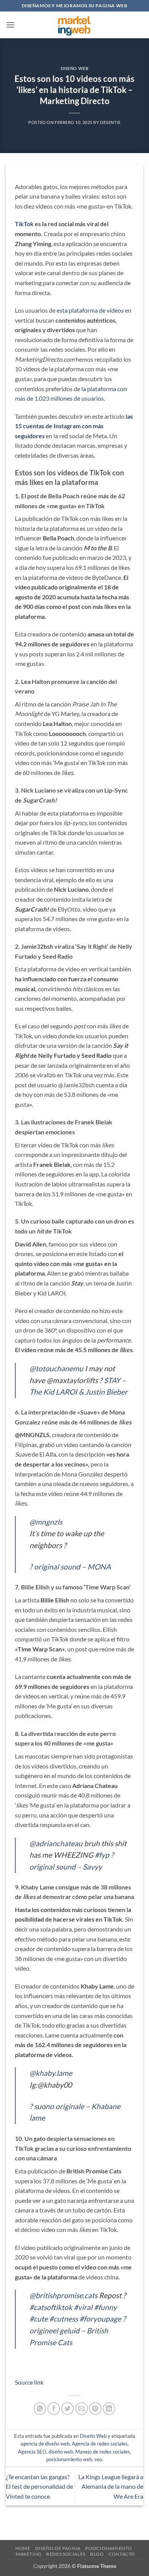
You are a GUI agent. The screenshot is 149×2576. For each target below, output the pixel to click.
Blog (97, 2554)
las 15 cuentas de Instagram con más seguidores (74, 426)
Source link (29, 2382)
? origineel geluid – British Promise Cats (78, 2330)
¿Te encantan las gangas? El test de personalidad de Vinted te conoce (39, 2486)
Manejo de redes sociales (103, 2452)
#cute (39, 2319)
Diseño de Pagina (58, 2548)
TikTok (24, 224)
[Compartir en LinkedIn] (109, 2409)
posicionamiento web (69, 2459)
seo (98, 2459)
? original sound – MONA (70, 1567)
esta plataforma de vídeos (90, 310)
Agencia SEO (32, 2452)
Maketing (29, 2554)
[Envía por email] (82, 2409)
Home (23, 2548)
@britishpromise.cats (63, 2295)
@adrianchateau (56, 1843)
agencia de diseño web (45, 2444)
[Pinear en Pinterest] (95, 2409)
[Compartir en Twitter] (67, 2409)
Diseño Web (75, 68)
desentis (110, 122)
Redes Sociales (66, 2554)
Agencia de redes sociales (100, 2444)
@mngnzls (46, 1522)
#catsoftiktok (51, 2307)
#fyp (102, 1855)
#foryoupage (100, 2319)
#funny (105, 2307)
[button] (10, 25)
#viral (83, 2307)
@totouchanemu (56, 1368)
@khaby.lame (51, 2073)
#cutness (64, 2319)
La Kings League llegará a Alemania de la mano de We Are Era (111, 2486)
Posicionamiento (109, 2548)
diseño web (61, 2452)
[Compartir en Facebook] (54, 2409)
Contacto (122, 2554)
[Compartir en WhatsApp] (40, 2409)
